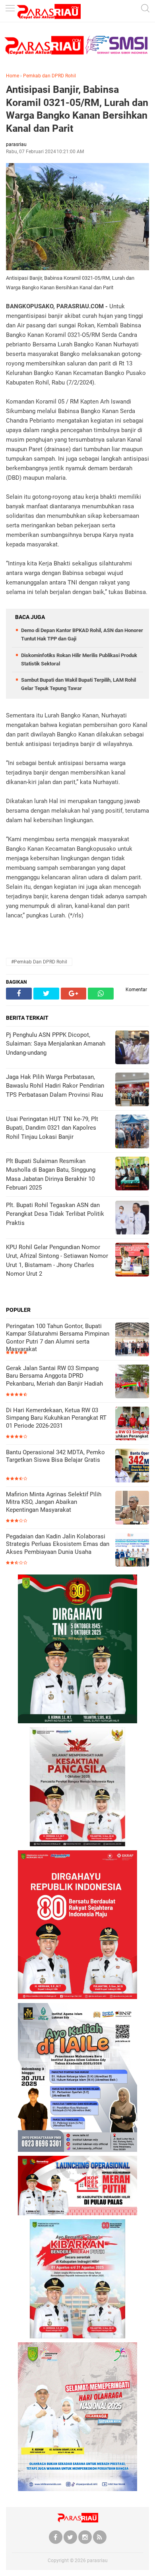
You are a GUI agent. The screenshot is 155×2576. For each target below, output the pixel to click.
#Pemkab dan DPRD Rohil (39, 962)
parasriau (97, 2561)
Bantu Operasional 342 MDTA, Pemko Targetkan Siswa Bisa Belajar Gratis (55, 1456)
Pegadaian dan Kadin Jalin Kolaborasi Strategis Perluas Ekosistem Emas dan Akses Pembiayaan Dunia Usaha (58, 1544)
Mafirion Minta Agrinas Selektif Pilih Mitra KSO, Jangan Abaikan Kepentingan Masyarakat (54, 1502)
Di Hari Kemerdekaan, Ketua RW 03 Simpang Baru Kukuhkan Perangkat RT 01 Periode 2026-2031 (56, 1418)
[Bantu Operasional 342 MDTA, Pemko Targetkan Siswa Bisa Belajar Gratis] (132, 1466)
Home (13, 76)
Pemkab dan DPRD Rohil (49, 76)
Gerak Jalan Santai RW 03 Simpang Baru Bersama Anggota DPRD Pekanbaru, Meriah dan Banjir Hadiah (54, 1376)
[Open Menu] (10, 9)
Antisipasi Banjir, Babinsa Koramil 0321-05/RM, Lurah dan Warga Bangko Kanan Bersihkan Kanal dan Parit (77, 109)
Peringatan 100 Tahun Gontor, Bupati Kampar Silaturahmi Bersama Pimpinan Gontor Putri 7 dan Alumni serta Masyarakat (58, 1338)
